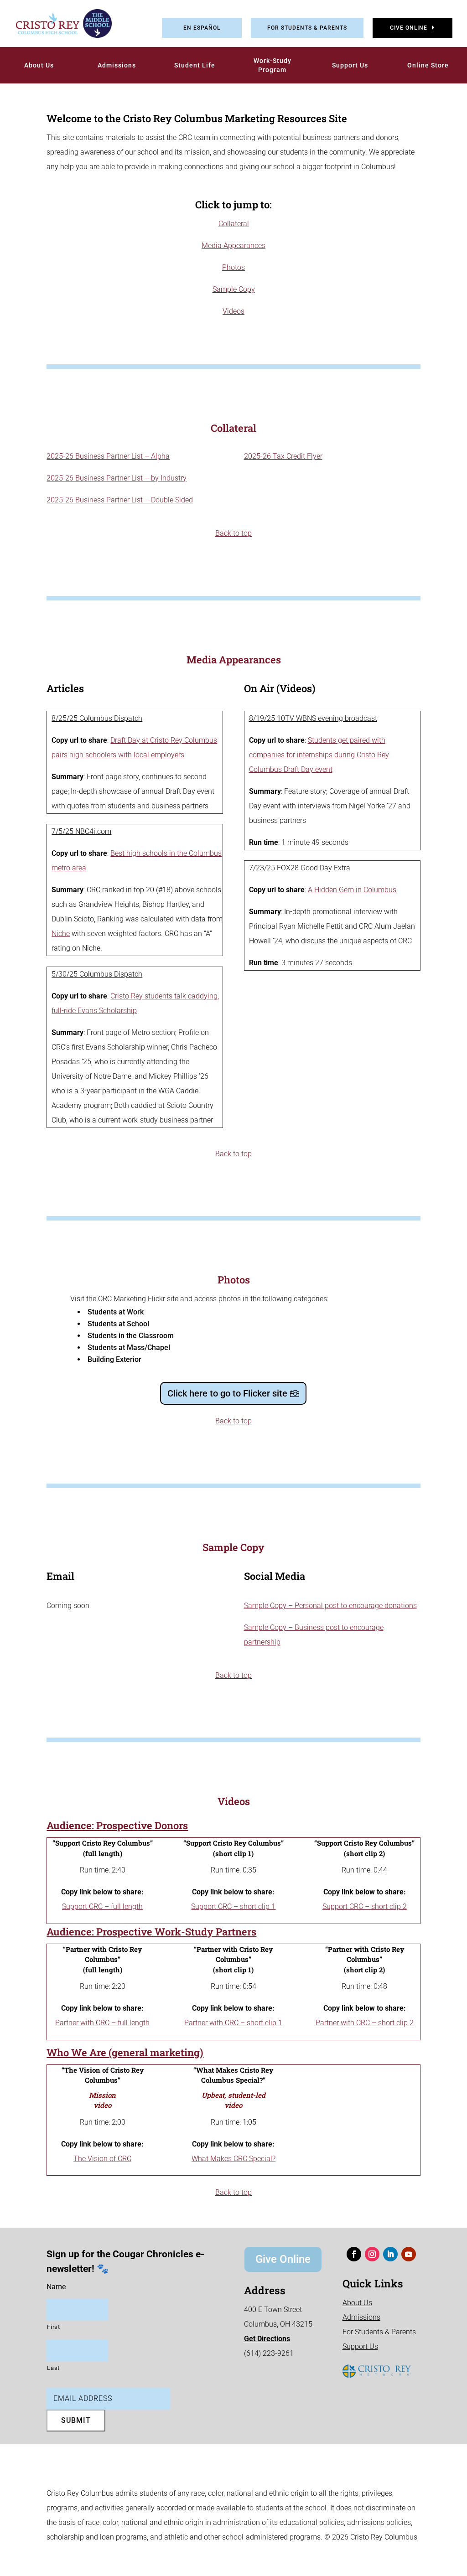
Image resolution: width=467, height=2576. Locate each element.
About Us (39, 65)
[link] (57, 23)
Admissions (117, 65)
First (53, 2327)
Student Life (195, 65)
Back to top (233, 533)
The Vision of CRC (102, 2159)
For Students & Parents (307, 28)
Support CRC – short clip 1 (233, 1906)
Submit (76, 2420)
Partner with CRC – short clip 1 (233, 2023)
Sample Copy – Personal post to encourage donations (330, 1606)
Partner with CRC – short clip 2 (365, 2023)
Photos (233, 267)
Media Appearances (233, 246)
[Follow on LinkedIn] (390, 2254)
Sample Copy (234, 289)
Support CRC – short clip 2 (365, 1906)
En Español (202, 28)
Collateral (234, 224)
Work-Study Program (272, 65)
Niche (61, 934)
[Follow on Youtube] (409, 2254)
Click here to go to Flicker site (227, 1393)
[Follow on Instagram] (372, 2254)
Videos (233, 311)
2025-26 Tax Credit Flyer (283, 456)
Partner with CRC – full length (102, 2023)
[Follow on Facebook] (354, 2254)
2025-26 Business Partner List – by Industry (117, 478)
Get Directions (267, 2339)
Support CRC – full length (102, 1906)
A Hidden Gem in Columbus (352, 890)
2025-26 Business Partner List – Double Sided (120, 500)
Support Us (350, 65)
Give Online (409, 28)
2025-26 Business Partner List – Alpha (108, 456)
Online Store (428, 65)
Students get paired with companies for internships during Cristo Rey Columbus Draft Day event (319, 755)
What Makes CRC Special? (233, 2159)
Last (53, 2368)
